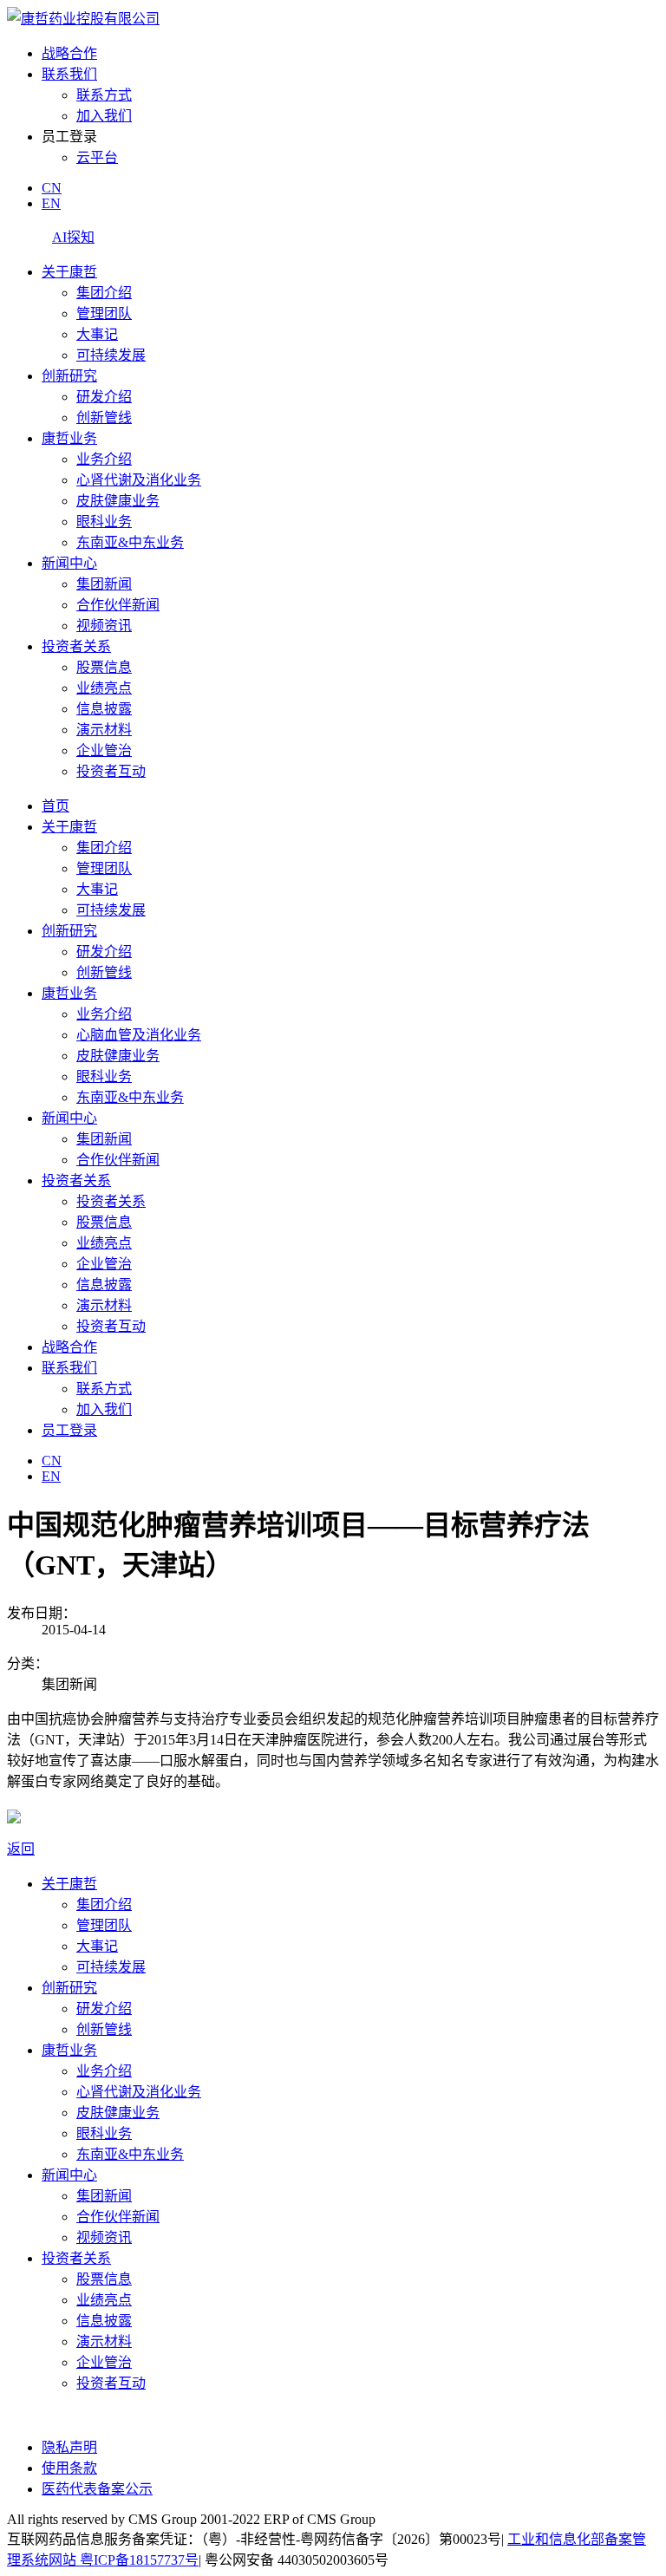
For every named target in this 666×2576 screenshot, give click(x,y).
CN (52, 188)
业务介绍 (104, 459)
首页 (55, 806)
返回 (21, 1849)
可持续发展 (111, 355)
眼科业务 (104, 522)
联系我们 (69, 74)
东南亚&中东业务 (130, 542)
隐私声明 (69, 2447)
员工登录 (69, 1430)
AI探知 (73, 237)
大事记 (97, 334)
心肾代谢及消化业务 (139, 480)
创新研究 (69, 376)
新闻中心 (69, 563)
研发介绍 (104, 397)
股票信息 (104, 667)
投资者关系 (76, 646)
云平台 (97, 157)
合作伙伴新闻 (118, 605)
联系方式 (104, 95)
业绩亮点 (104, 688)
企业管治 (104, 750)
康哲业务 (69, 438)
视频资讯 (104, 626)
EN (51, 203)
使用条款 (69, 2468)
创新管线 (104, 417)
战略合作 (69, 53)
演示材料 (104, 730)
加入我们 (104, 116)
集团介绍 (104, 293)
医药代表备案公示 (97, 2489)
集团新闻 (104, 584)
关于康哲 (69, 272)
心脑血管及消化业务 (139, 1035)
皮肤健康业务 (118, 501)
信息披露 (104, 709)
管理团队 (104, 313)
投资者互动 (111, 771)
